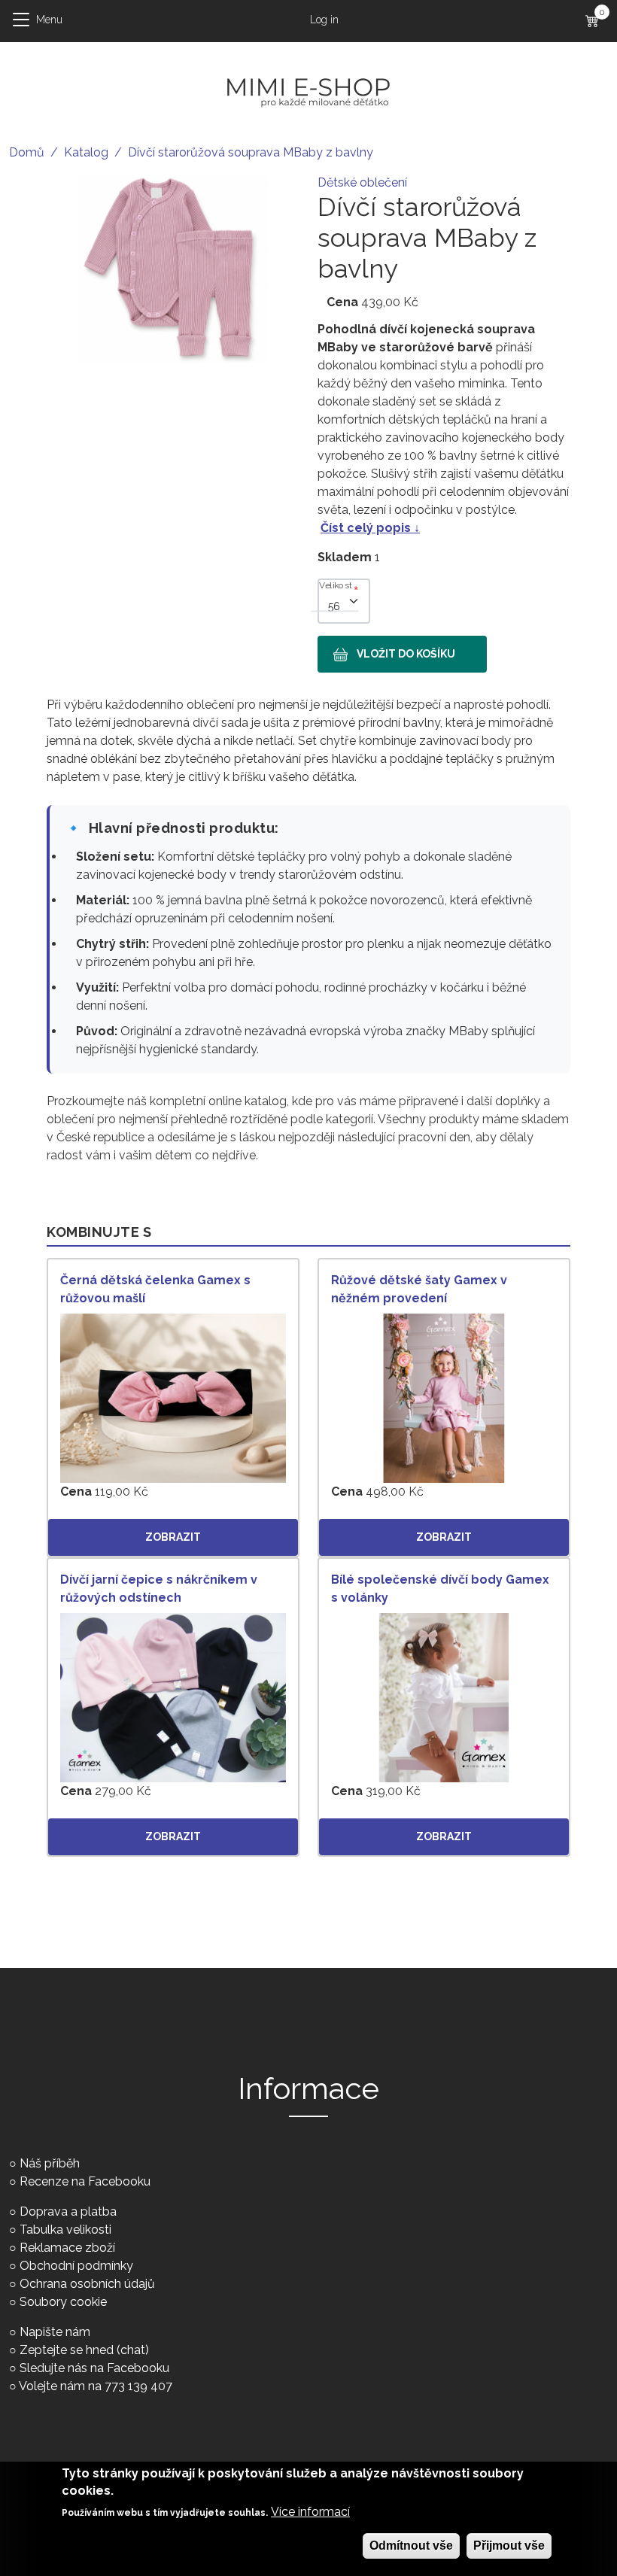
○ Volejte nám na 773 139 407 (91, 2386)
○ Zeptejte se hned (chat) (79, 2350)
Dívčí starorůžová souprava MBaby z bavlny (251, 152)
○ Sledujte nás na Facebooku (89, 2368)
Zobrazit (173, 1537)
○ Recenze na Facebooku (80, 2181)
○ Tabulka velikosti (60, 2230)
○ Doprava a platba (63, 2211)
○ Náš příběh (44, 2163)
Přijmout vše (509, 2546)
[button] (173, 267)
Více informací (310, 2512)
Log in (324, 20)
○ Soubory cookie (58, 2302)
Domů (27, 152)
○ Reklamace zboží (62, 2248)
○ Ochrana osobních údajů (82, 2284)
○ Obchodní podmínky (71, 2266)
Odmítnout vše (411, 2546)
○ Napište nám (50, 2332)
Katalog (86, 152)
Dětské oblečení (362, 182)
